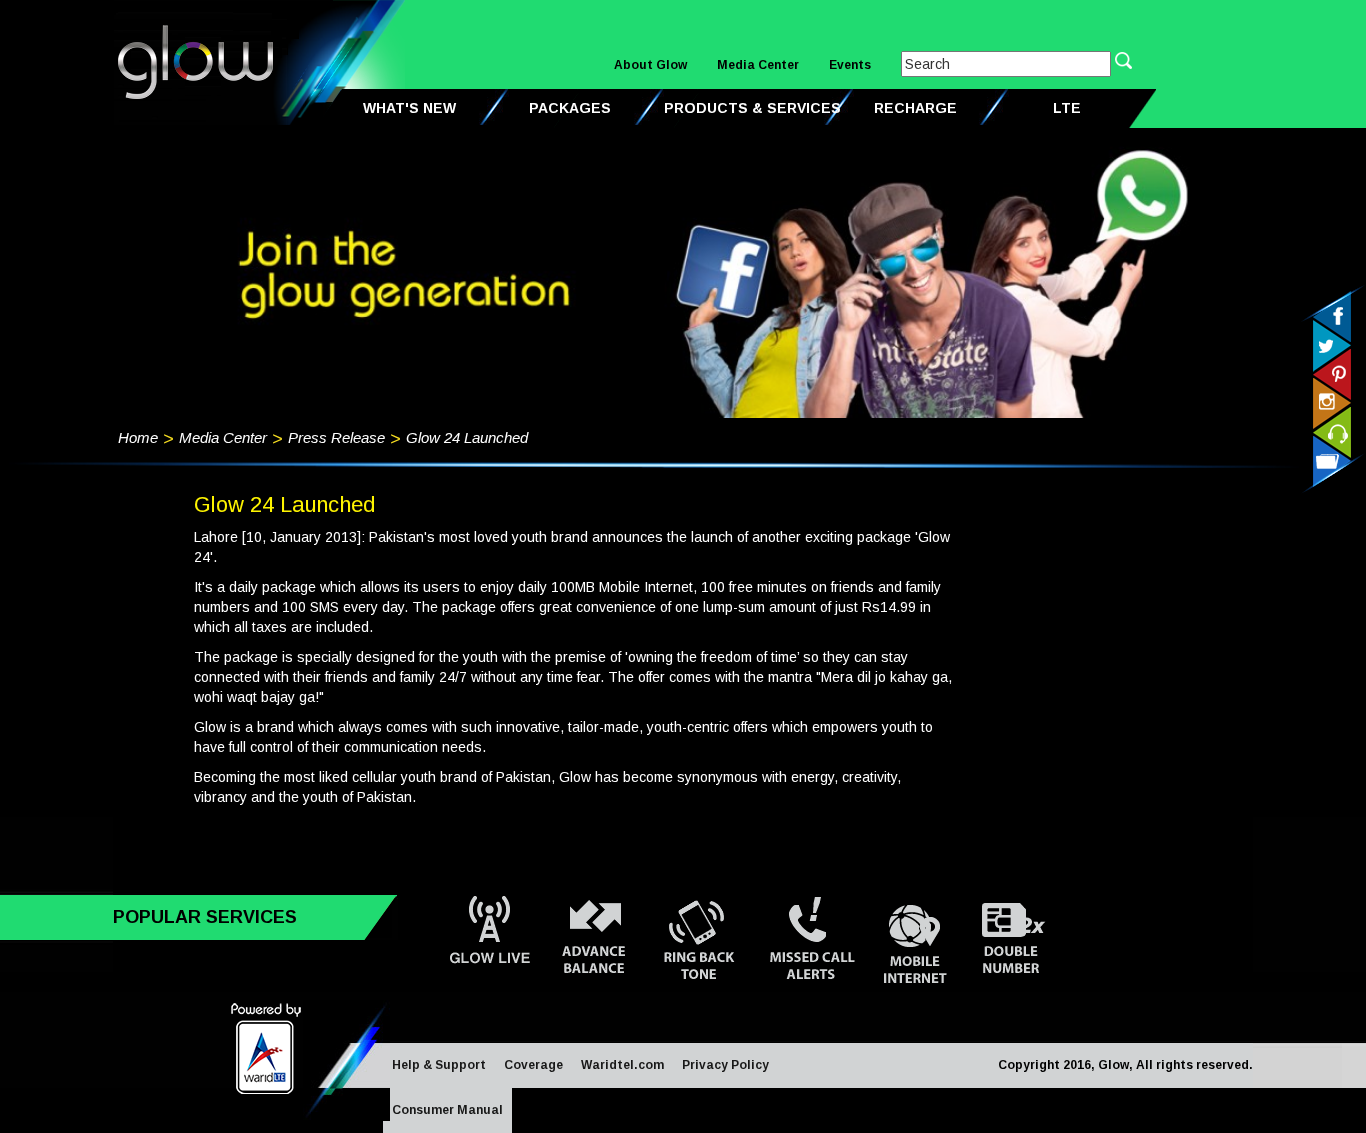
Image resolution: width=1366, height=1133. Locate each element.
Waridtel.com (622, 1065)
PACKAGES (570, 108)
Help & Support (439, 1065)
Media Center (758, 65)
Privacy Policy (725, 1065)
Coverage (533, 1065)
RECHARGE (915, 108)
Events (850, 65)
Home (138, 437)
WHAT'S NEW (409, 108)
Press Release (336, 437)
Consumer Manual (447, 1110)
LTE (1067, 108)
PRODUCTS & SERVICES (752, 108)
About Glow (650, 65)
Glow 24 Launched (467, 437)
